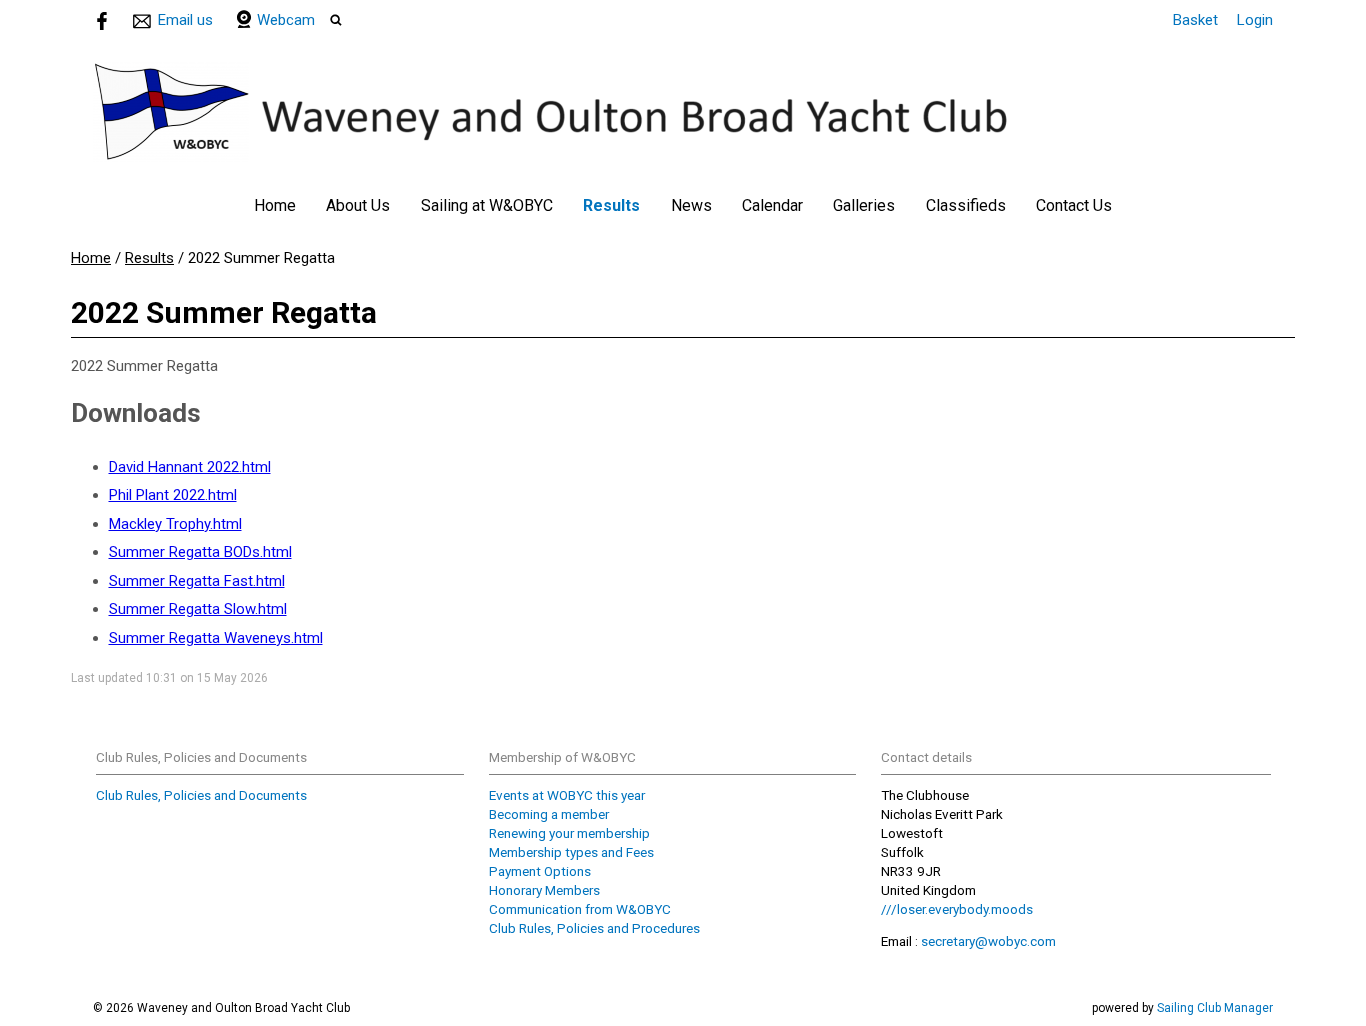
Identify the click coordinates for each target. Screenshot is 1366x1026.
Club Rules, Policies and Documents (201, 795)
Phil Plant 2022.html (173, 495)
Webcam (286, 20)
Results (611, 205)
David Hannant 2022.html (190, 467)
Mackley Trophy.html (175, 524)
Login (1255, 20)
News (691, 205)
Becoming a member (549, 814)
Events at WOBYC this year (567, 795)
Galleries (864, 205)
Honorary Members (544, 890)
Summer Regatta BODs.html (200, 552)
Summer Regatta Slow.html (198, 609)
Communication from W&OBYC (580, 909)
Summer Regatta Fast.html (197, 581)
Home (275, 205)
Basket (1195, 20)
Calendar (772, 205)
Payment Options (540, 871)
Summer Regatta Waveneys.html (216, 638)
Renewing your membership (569, 833)
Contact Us (1074, 205)
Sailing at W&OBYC (487, 205)
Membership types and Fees (571, 852)
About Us (358, 205)
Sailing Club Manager (1215, 1008)
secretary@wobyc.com (988, 941)
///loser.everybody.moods (957, 909)
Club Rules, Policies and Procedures (594, 928)
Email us (185, 20)
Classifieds (966, 205)
